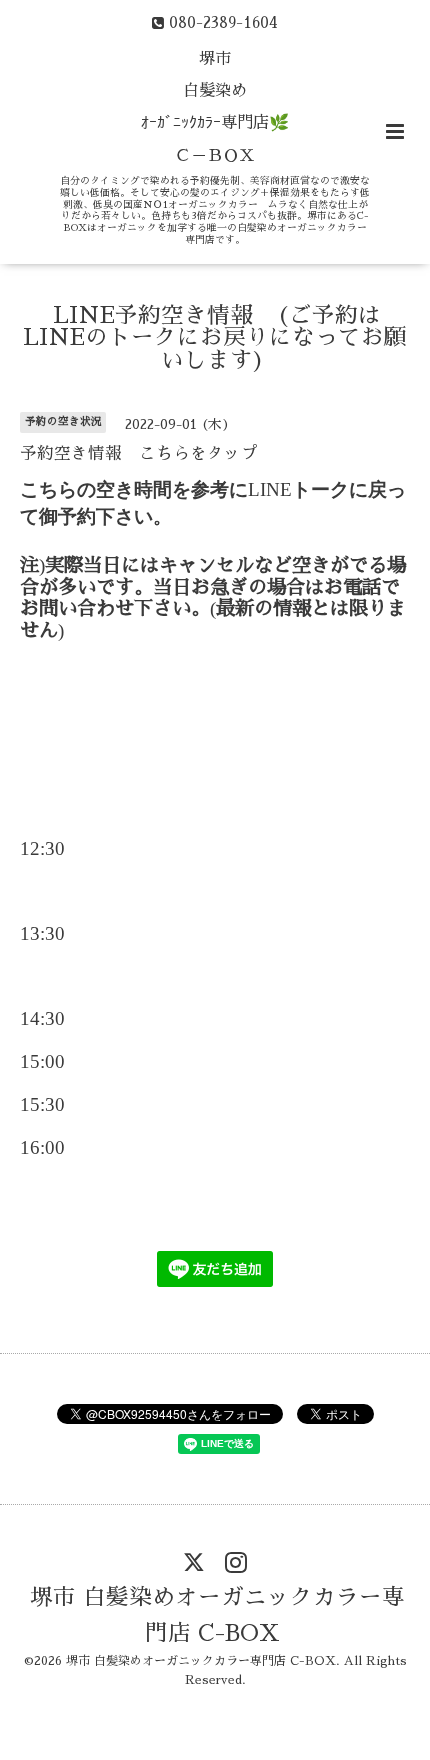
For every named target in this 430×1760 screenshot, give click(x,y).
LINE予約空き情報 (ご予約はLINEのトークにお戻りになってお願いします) (215, 337)
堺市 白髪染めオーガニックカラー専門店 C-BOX (217, 1615)
